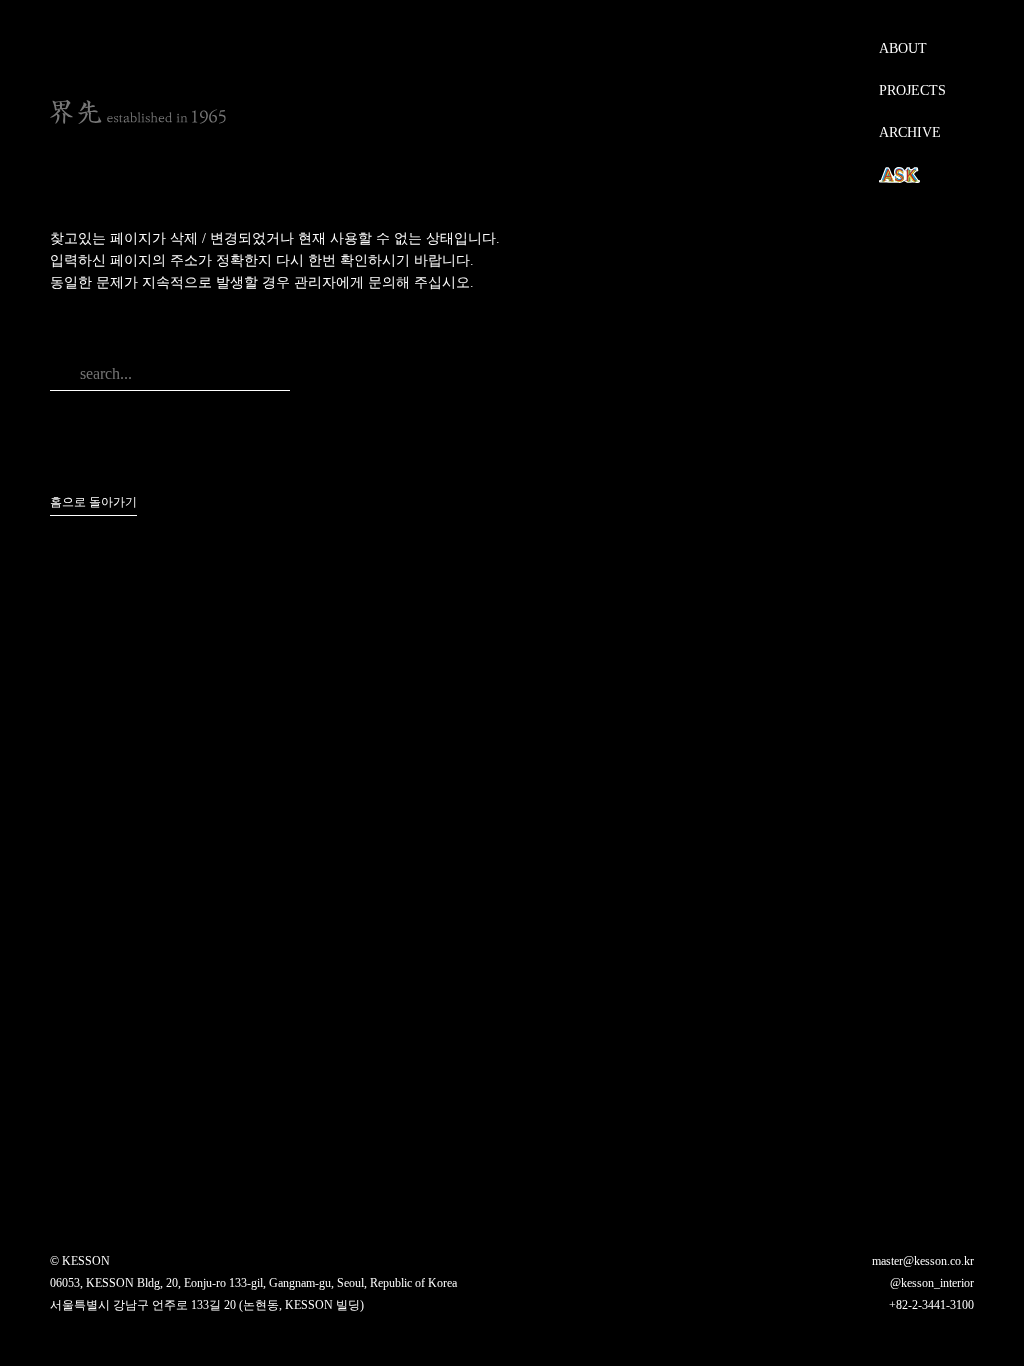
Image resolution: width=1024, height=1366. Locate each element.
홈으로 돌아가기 (93, 502)
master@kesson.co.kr (923, 1261)
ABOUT (903, 48)
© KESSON (80, 1261)
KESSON (138, 112)
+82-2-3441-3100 (931, 1305)
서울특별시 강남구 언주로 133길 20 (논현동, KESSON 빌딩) (207, 1305)
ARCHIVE (910, 132)
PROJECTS (912, 90)
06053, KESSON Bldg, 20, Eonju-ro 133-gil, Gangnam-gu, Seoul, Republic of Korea (253, 1283)
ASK (897, 175)
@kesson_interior (932, 1283)
